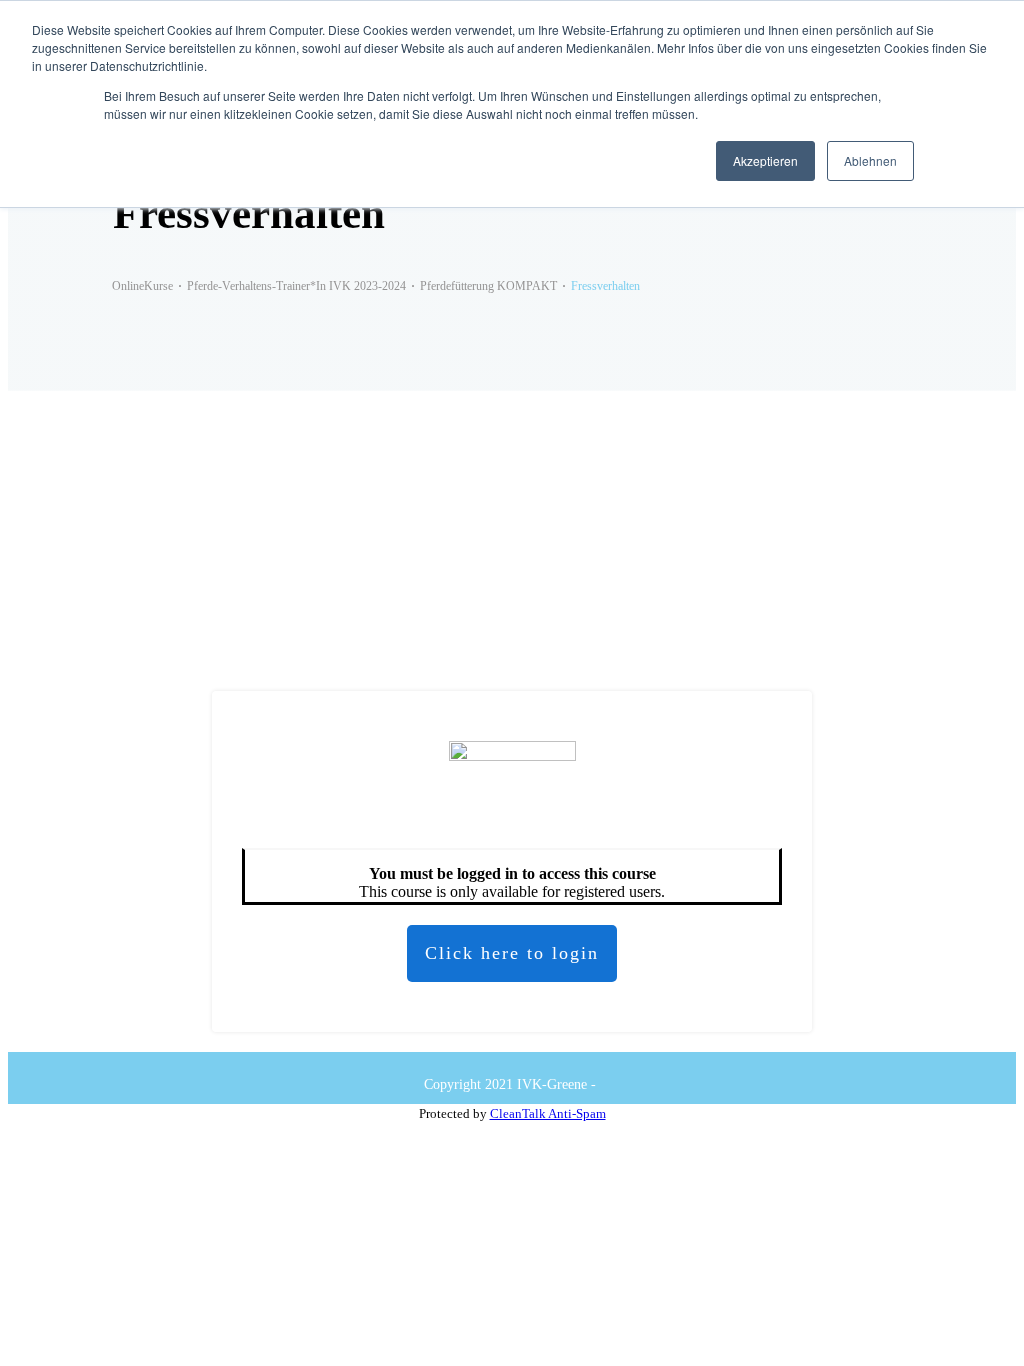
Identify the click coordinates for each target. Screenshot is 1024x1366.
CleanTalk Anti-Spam (548, 1113)
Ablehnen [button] (870, 160)
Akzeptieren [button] (765, 160)
